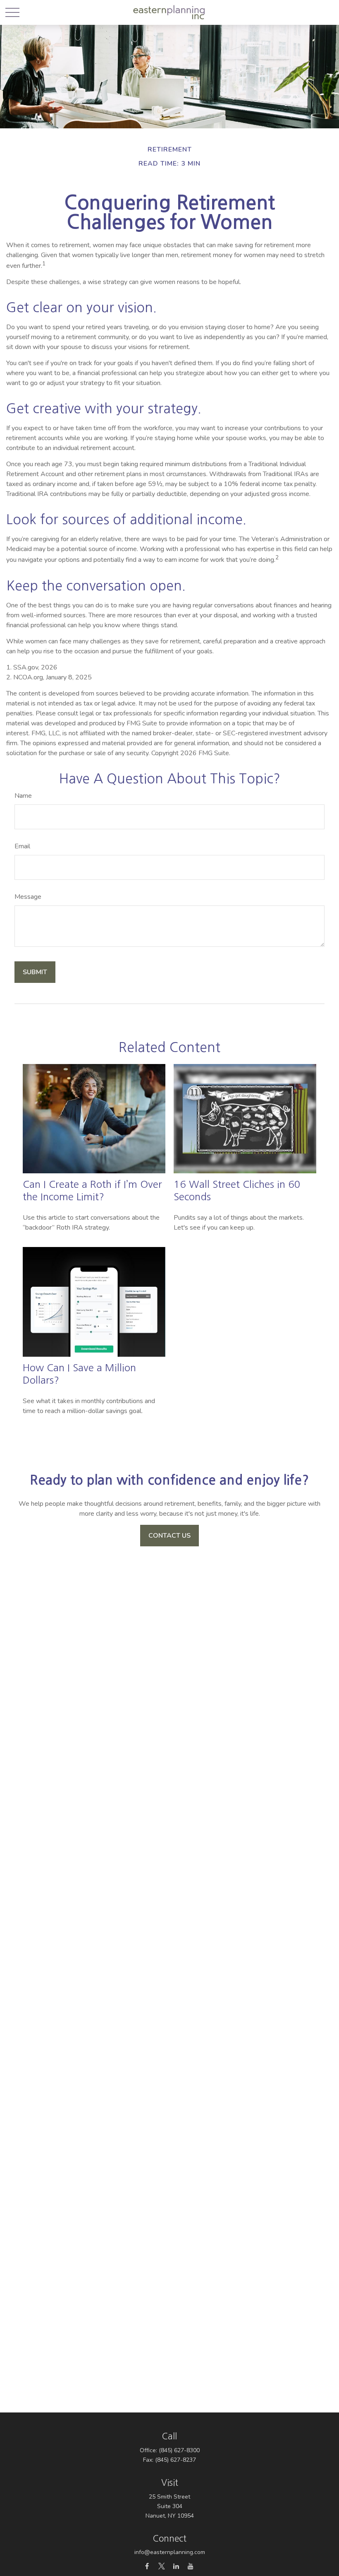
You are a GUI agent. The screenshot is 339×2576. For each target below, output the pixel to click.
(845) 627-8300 (179, 2450)
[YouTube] (190, 2566)
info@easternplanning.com (170, 2552)
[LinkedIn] (176, 2566)
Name (23, 796)
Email (22, 846)
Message (28, 897)
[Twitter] (161, 2566)
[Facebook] (147, 2566)
